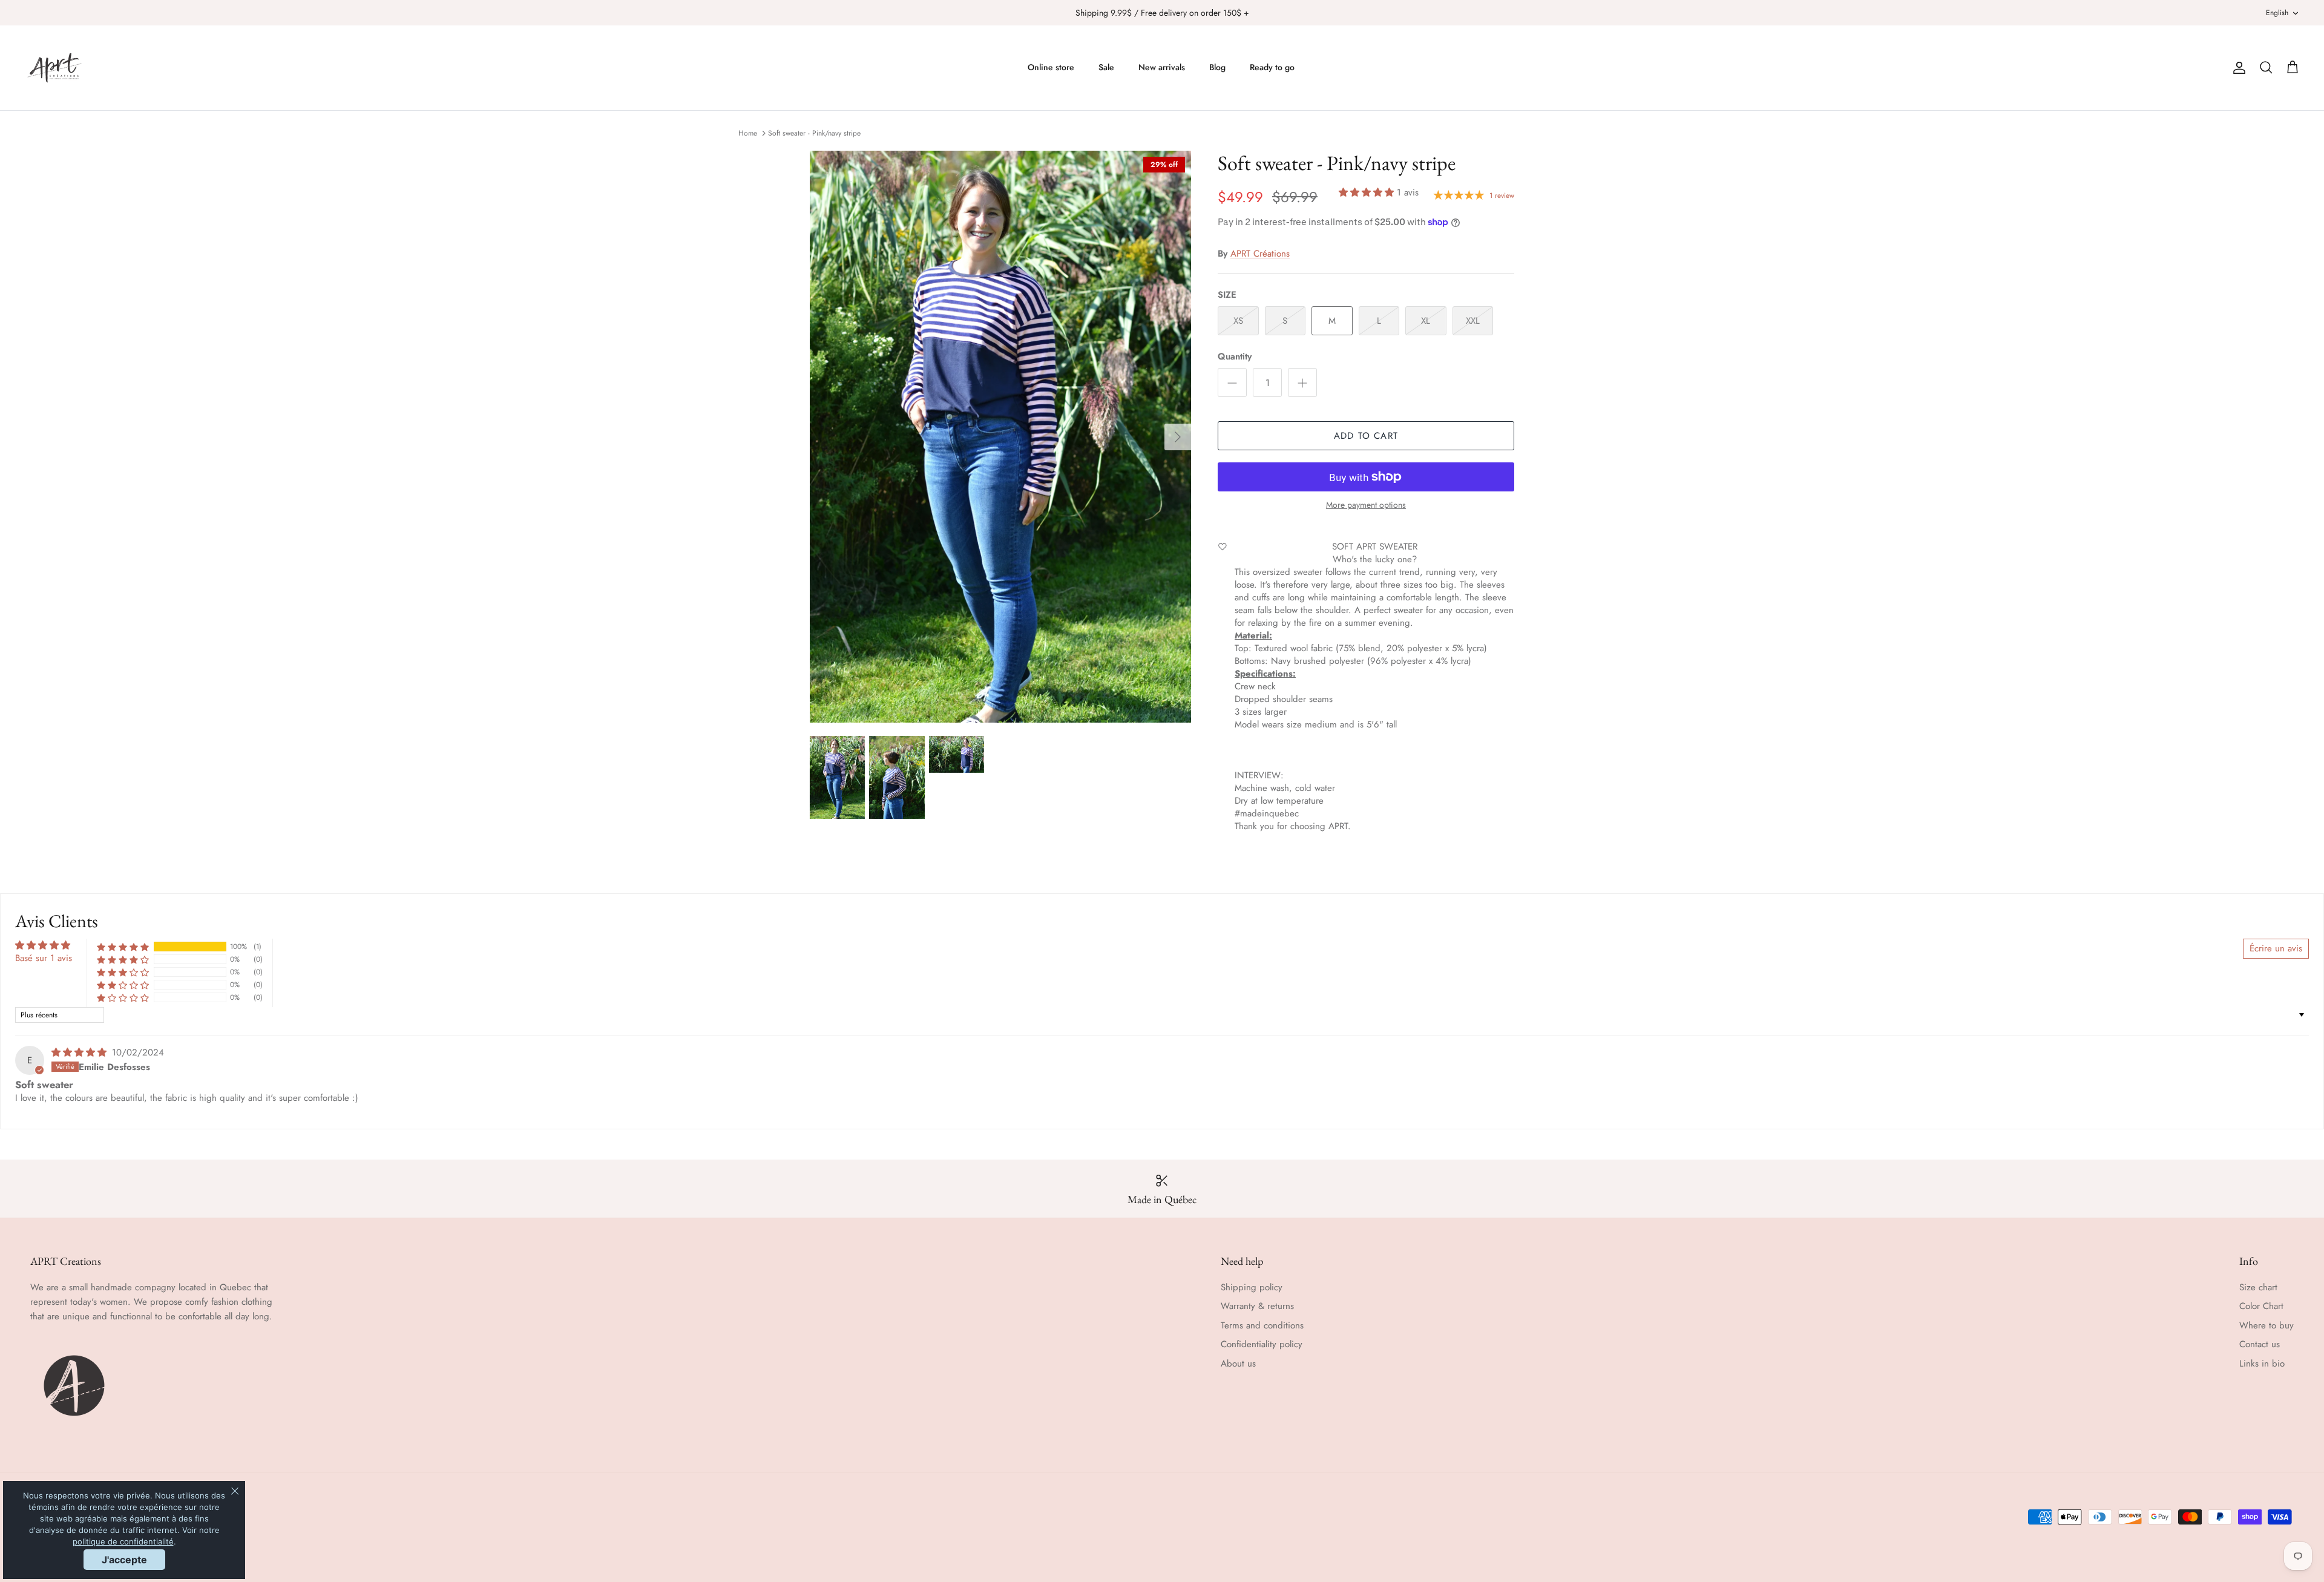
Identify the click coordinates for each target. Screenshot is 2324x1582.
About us (1238, 1364)
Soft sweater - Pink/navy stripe (814, 133)
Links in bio (2262, 1364)
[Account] (2237, 68)
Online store (1051, 67)
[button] (1366, 192)
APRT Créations (1260, 254)
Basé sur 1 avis (44, 958)
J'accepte (124, 1560)
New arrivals (1162, 67)
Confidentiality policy (1262, 1344)
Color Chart (2261, 1306)
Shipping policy (1252, 1287)
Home (748, 133)
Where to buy (2267, 1325)
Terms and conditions (1262, 1325)
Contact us (2260, 1344)
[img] (79, 1052)
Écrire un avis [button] (2276, 948)
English (2277, 13)
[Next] (1178, 437)
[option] (1000, 437)
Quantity (1235, 357)
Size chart (2258, 1287)
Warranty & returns (1257, 1306)
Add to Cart (1366, 436)
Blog (1217, 67)
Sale (1106, 67)
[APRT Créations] (54, 68)
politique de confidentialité (123, 1541)
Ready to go (1272, 67)
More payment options (1366, 505)
